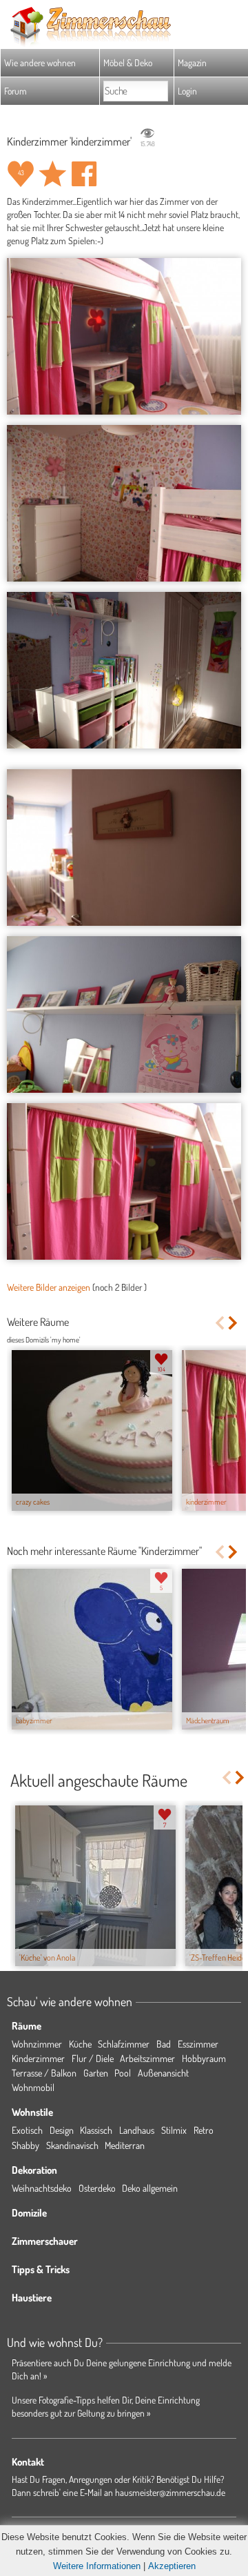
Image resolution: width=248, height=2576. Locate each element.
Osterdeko (97, 2188)
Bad (164, 2044)
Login (187, 91)
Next (234, 1323)
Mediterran (125, 2145)
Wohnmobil (33, 2087)
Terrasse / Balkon (44, 2073)
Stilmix (174, 2130)
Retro (204, 2130)
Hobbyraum (204, 2058)
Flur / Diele (93, 2058)
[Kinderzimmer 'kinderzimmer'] (124, 336)
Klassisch (96, 2130)
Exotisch (27, 2130)
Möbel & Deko (128, 62)
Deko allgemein (150, 2188)
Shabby (25, 2145)
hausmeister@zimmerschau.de (170, 2492)
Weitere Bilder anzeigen (49, 1287)
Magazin (192, 62)
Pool (123, 2073)
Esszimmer (198, 2044)
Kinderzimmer (38, 2058)
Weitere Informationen (97, 2566)
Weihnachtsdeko (42, 2188)
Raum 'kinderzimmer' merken (52, 174)
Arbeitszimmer (147, 2058)
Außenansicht (163, 2073)
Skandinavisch (72, 2145)
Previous (219, 1323)
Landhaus (137, 2130)
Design (62, 2130)
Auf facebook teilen (84, 174)
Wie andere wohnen (40, 62)
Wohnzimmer (37, 2044)
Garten (96, 2073)
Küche (80, 2044)
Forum (15, 91)
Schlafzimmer (124, 2044)
